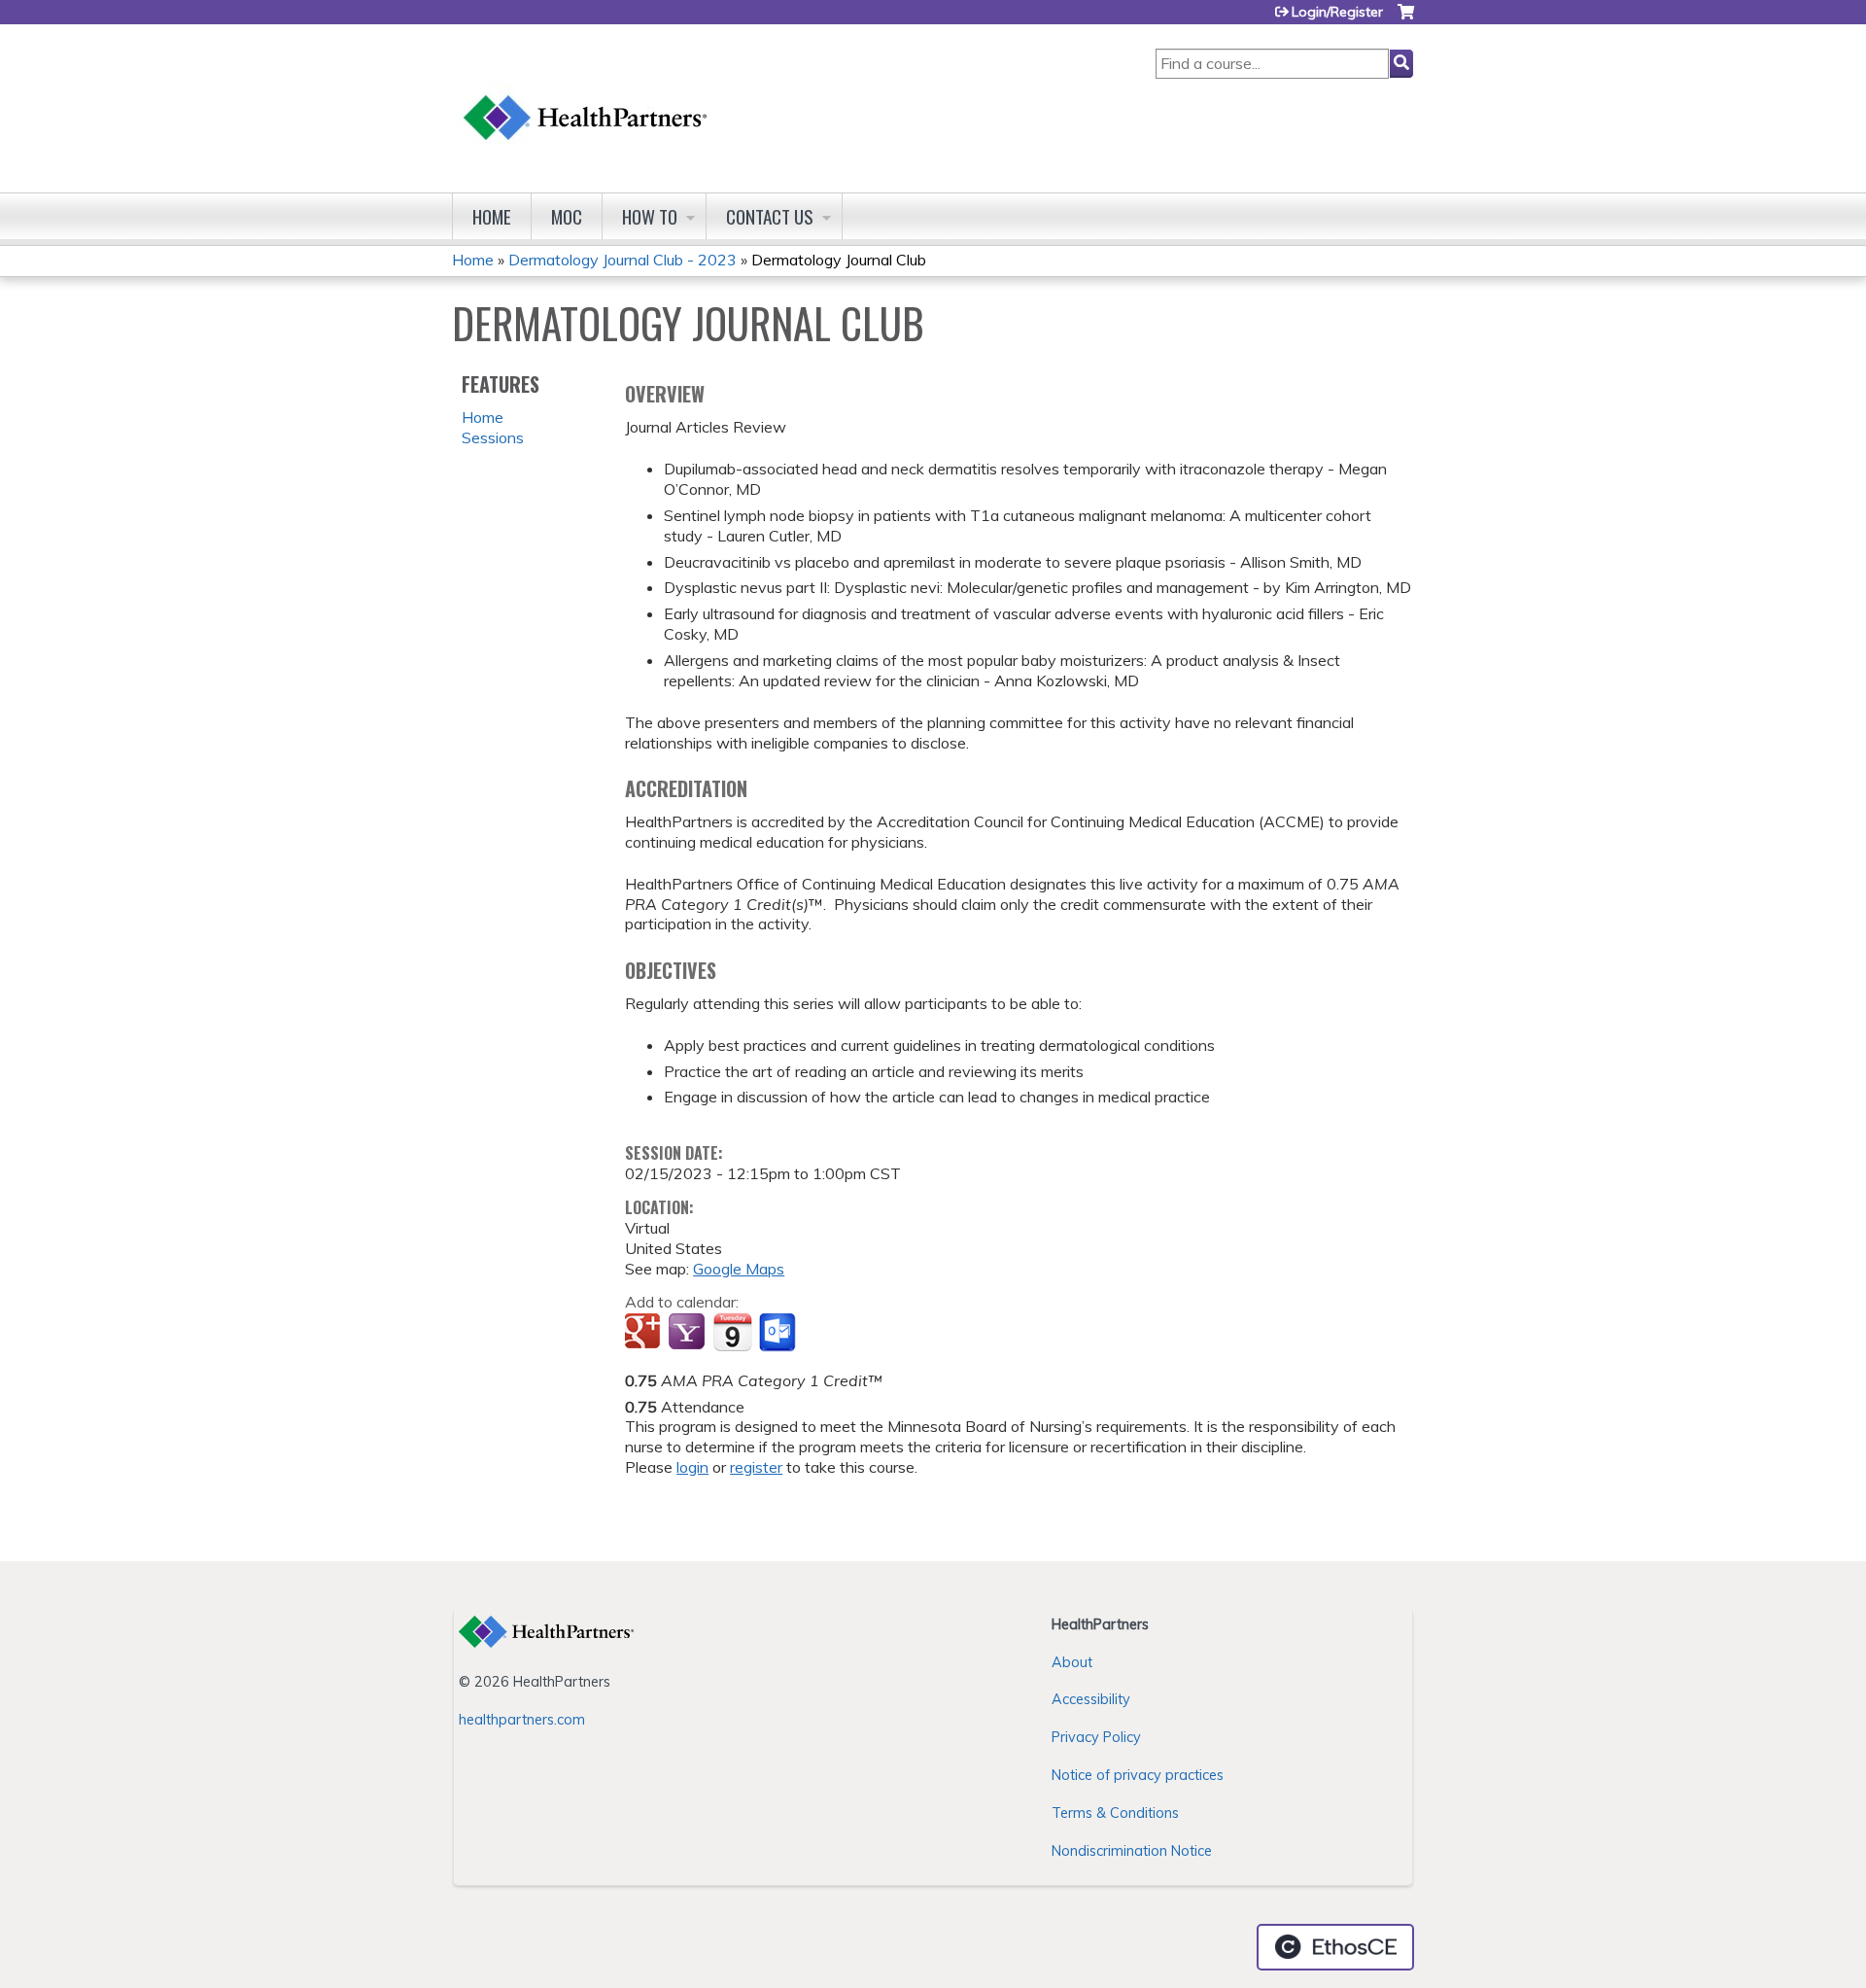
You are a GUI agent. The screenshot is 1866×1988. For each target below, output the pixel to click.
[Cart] (1406, 19)
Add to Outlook (779, 1333)
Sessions (493, 437)
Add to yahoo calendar (689, 1333)
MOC (567, 216)
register (756, 1467)
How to (650, 216)
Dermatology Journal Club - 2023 (622, 260)
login (692, 1467)
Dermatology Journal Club (839, 260)
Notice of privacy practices (1138, 1775)
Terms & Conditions (1115, 1813)
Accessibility (1091, 1699)
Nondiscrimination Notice (1132, 1851)
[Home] (586, 99)
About (1072, 1662)
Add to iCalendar (732, 1332)
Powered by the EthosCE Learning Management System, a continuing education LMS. (1335, 1947)
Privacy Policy (1096, 1737)
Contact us (770, 216)
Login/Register (1337, 12)
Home (492, 216)
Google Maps (739, 1269)
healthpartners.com (522, 1720)
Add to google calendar (645, 1333)
